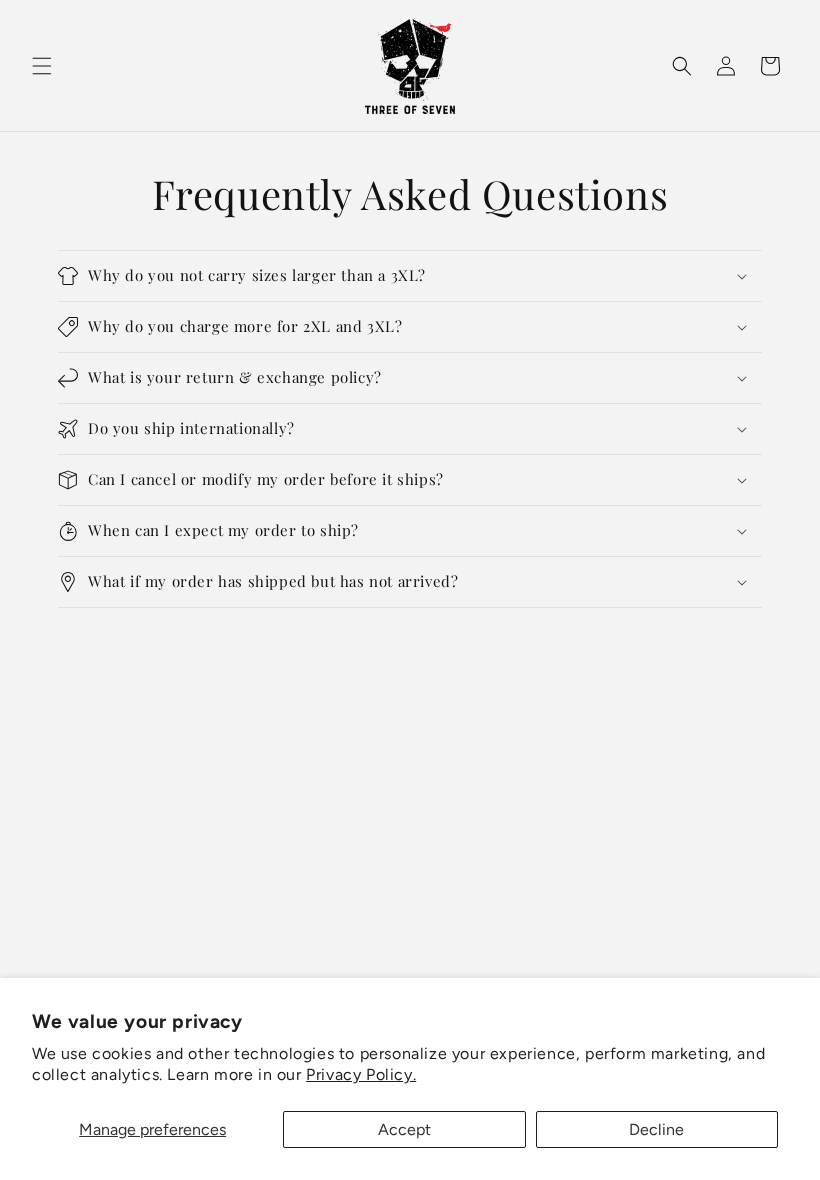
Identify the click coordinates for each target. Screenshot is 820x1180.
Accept (404, 1129)
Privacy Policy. (361, 1074)
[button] (42, 66)
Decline (656, 1129)
